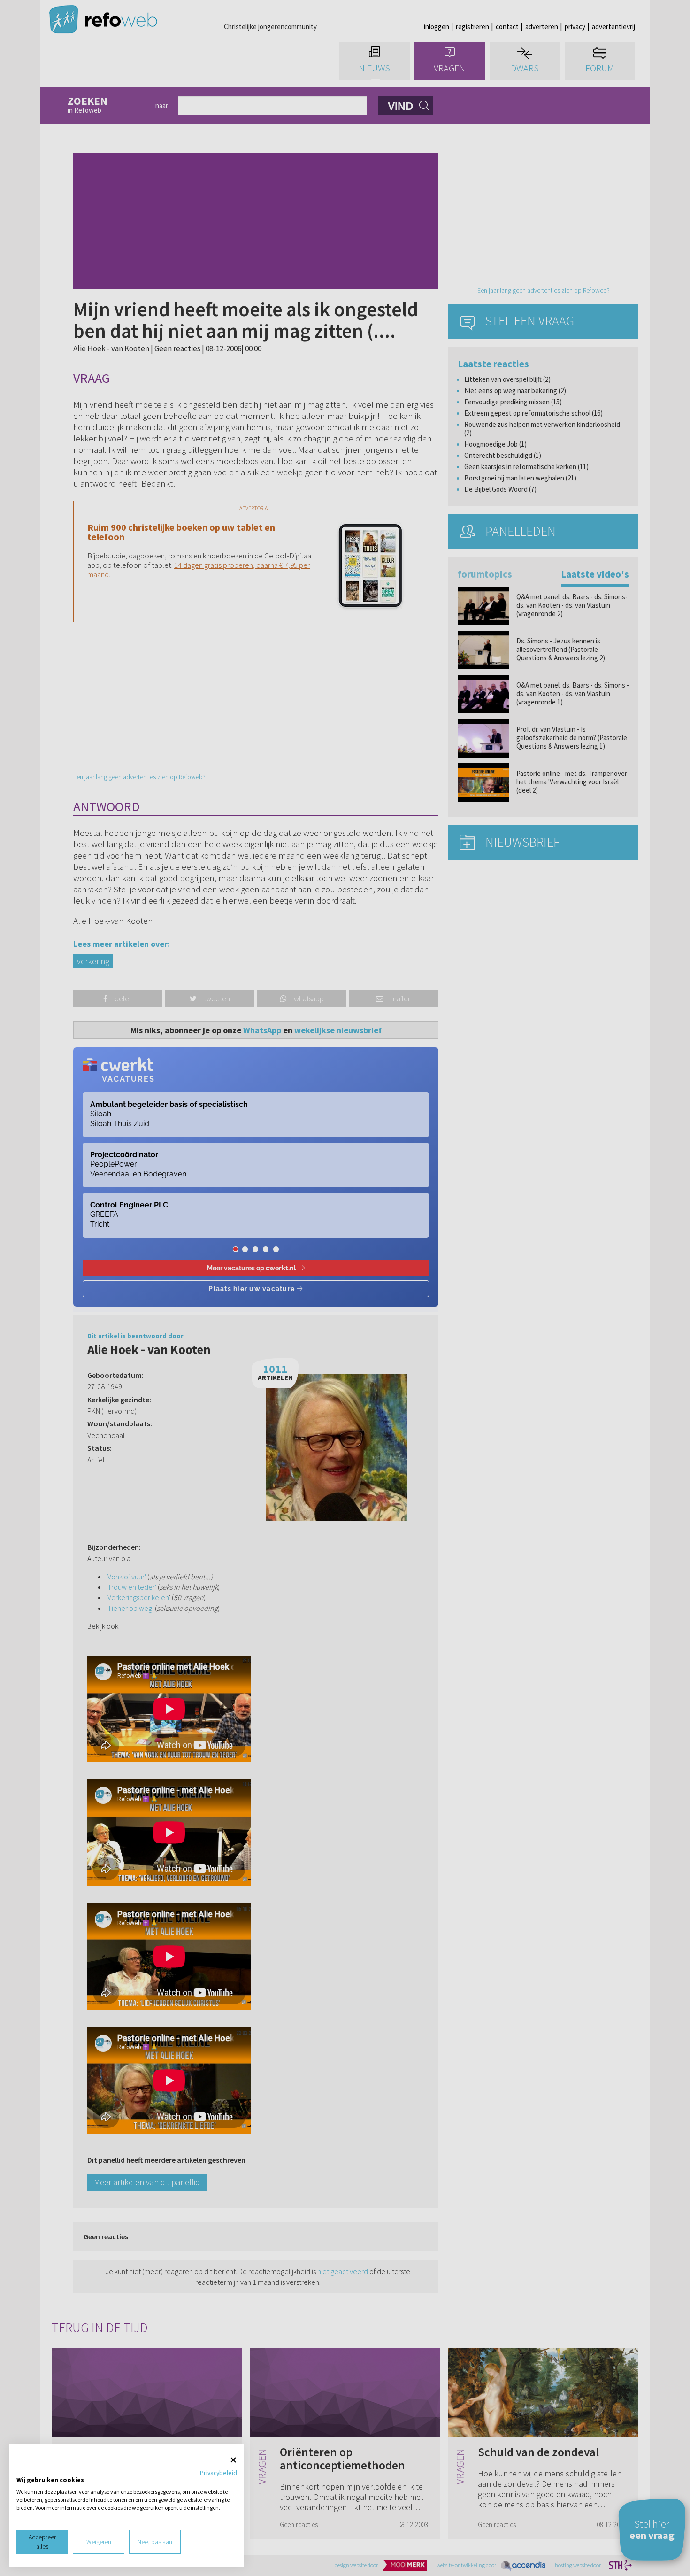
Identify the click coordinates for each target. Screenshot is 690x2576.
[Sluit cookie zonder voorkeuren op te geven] (233, 2460)
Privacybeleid (218, 2473)
